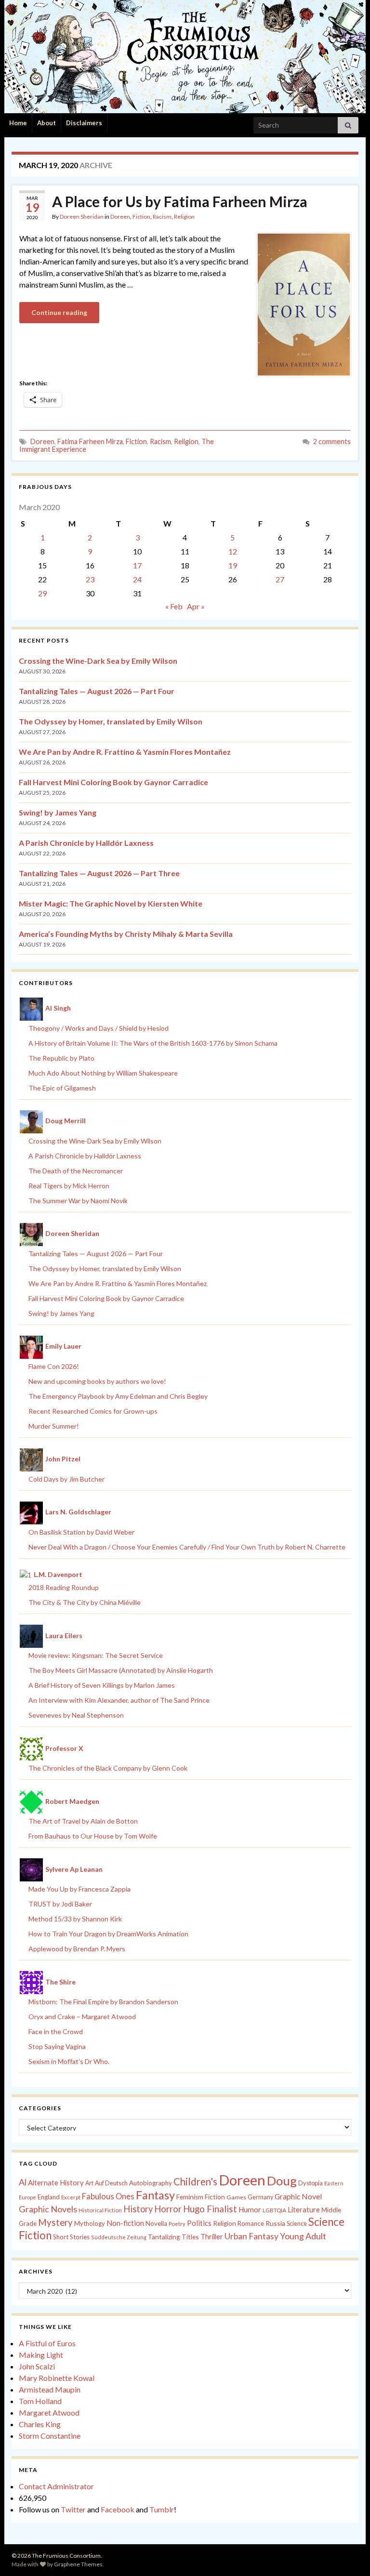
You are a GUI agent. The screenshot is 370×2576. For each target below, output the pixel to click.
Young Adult (303, 2236)
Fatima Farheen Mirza (90, 441)
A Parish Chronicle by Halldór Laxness (86, 843)
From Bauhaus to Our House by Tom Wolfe (93, 1836)
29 (42, 593)
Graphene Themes (78, 2564)
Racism (162, 217)
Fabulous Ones (108, 2196)
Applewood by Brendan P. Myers (77, 1949)
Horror (168, 2209)
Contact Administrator (56, 2486)
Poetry (177, 2224)
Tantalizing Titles (173, 2237)
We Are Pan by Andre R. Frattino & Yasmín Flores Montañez (125, 752)
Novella (156, 2223)
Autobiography (151, 2183)
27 (280, 579)
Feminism (190, 2197)
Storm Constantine (50, 2436)
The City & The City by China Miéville (85, 1602)
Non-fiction (125, 2223)
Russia (275, 2223)
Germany (260, 2197)
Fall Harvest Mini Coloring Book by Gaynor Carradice (113, 782)
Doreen (120, 217)
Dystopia (311, 2183)
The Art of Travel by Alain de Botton (83, 1821)
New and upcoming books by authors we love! (97, 1381)
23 (90, 579)
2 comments (332, 441)
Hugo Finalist (210, 2209)
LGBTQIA (274, 2210)
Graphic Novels (48, 2209)
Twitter (73, 2509)
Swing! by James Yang (58, 812)
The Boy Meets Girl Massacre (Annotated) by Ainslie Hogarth (121, 1670)
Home (18, 123)
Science (297, 2224)
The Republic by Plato (61, 1058)
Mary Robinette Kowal (57, 2378)
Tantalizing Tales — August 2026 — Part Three (99, 873)
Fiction (141, 217)
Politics (199, 2223)
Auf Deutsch (111, 2183)
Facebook (118, 2509)
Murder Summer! (54, 1426)
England (49, 2197)
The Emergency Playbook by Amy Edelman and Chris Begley (118, 1396)
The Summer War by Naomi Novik (78, 1201)
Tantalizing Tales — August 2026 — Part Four (97, 691)
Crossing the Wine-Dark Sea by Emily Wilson (98, 661)
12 (233, 551)
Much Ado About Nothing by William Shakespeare (103, 1073)
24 (137, 579)
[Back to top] (348, 2554)
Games (236, 2197)
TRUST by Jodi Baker (60, 1904)
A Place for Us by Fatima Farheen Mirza (180, 201)
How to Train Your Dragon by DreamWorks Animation (108, 1934)
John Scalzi (37, 2366)
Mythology (90, 2223)
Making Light (41, 2355)
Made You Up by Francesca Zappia (79, 1889)
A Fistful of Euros (47, 2343)
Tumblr (162, 2509)
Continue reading (59, 312)
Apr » (196, 606)
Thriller (212, 2237)
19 (233, 565)
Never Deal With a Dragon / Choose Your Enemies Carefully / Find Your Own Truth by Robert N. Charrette (187, 1547)
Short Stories (71, 2237)
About (46, 123)
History (138, 2209)
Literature (304, 2210)
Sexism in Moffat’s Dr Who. (69, 2061)
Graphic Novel (298, 2196)
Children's (195, 2182)
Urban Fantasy (251, 2236)
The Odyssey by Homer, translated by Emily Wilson (111, 721)
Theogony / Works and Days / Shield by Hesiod (99, 1028)
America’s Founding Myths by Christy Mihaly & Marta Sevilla (126, 934)
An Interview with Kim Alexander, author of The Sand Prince (119, 1700)
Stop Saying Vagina (57, 2046)
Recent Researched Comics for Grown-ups (93, 1411)
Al (23, 2182)
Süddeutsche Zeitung (119, 2237)
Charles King (40, 2424)
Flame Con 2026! (54, 1366)
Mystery (55, 2222)
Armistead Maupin (50, 2389)
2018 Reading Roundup (64, 1587)
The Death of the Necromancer (76, 1171)
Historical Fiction (100, 2210)
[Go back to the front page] (185, 57)
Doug (282, 2181)
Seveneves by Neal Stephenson (76, 1715)
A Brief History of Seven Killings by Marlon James (102, 1685)
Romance (251, 2223)
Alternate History (56, 2182)
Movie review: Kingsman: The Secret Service (96, 1655)
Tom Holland (40, 2401)
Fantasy (155, 2195)
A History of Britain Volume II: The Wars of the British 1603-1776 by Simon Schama (153, 1043)
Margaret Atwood (49, 2412)
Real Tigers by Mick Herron (69, 1186)
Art (89, 2183)
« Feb (174, 606)
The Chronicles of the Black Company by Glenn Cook (108, 1768)
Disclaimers (84, 123)
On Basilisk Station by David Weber (81, 1532)
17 (137, 565)
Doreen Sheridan (82, 217)
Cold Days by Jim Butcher (66, 1479)
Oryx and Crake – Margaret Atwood (82, 2017)
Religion (184, 217)
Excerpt (71, 2197)
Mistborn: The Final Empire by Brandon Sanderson (103, 2002)
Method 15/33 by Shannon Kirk (75, 1919)
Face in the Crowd (56, 2031)
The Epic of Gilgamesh (62, 1088)
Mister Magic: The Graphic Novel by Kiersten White (111, 903)
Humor (250, 2209)
